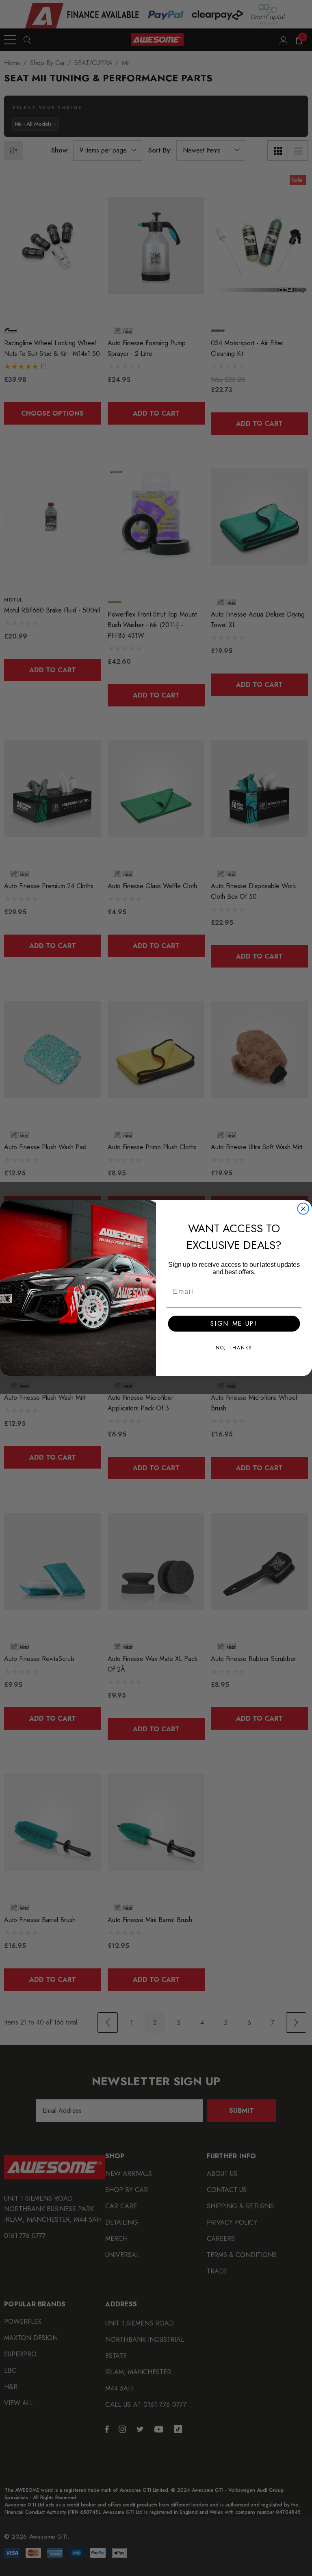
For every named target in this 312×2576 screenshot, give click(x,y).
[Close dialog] (303, 1209)
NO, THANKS (234, 1348)
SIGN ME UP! (234, 1324)
